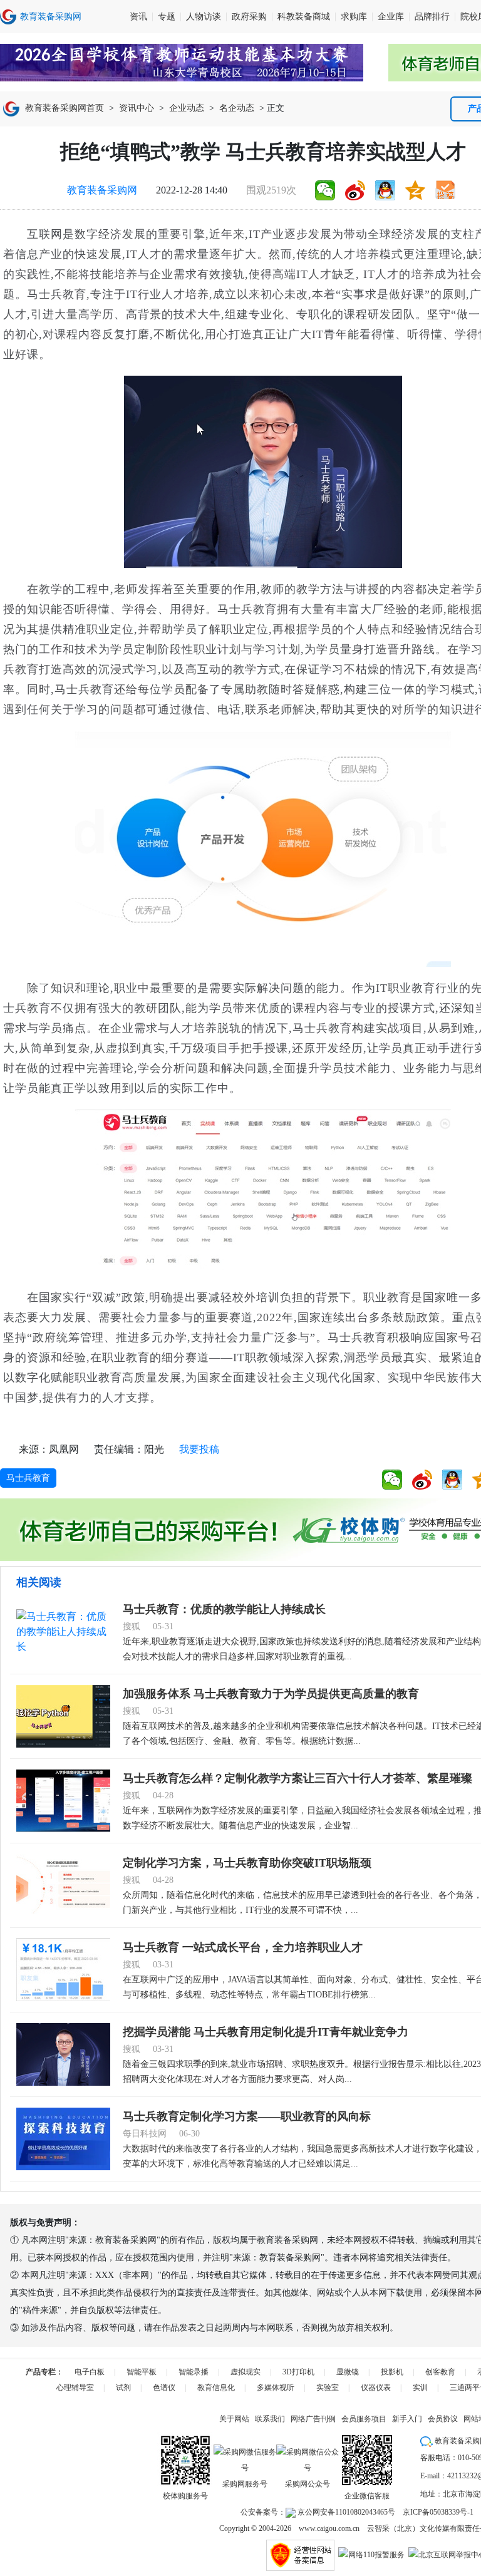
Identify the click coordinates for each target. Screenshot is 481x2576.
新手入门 (407, 2419)
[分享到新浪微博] (355, 190)
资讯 (138, 17)
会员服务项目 (364, 2419)
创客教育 (440, 2372)
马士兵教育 (28, 1478)
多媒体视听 (276, 2388)
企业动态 (187, 108)
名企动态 (237, 108)
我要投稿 (199, 1449)
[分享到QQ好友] (385, 190)
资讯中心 (137, 108)
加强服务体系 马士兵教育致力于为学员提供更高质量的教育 (271, 1694)
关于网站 (234, 2419)
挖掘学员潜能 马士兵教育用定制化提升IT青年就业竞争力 (266, 2032)
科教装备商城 (304, 17)
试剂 (123, 2388)
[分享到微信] (325, 190)
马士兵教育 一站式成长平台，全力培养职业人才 (243, 1947)
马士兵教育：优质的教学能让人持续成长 (224, 1609)
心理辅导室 (75, 2388)
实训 (420, 2388)
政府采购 (249, 17)
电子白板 (90, 2372)
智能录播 (194, 2372)
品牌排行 (432, 17)
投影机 (392, 2372)
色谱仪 (164, 2388)
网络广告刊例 (313, 2419)
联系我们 (270, 2419)
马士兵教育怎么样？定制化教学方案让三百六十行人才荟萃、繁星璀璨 (297, 1778)
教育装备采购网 (102, 190)
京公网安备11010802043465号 (345, 2512)
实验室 (328, 2388)
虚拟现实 (246, 2372)
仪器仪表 (376, 2388)
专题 (167, 17)
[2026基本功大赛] (182, 63)
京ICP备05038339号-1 (438, 2512)
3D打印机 (298, 2372)
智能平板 (142, 2372)
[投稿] (445, 190)
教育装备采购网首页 (65, 108)
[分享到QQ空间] (415, 190)
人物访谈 (204, 17)
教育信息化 (216, 2388)
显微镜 (348, 2372)
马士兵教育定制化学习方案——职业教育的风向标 (247, 2116)
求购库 (354, 17)
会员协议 (443, 2419)
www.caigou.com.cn (329, 2528)
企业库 (391, 17)
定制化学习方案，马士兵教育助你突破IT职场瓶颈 (247, 1863)
